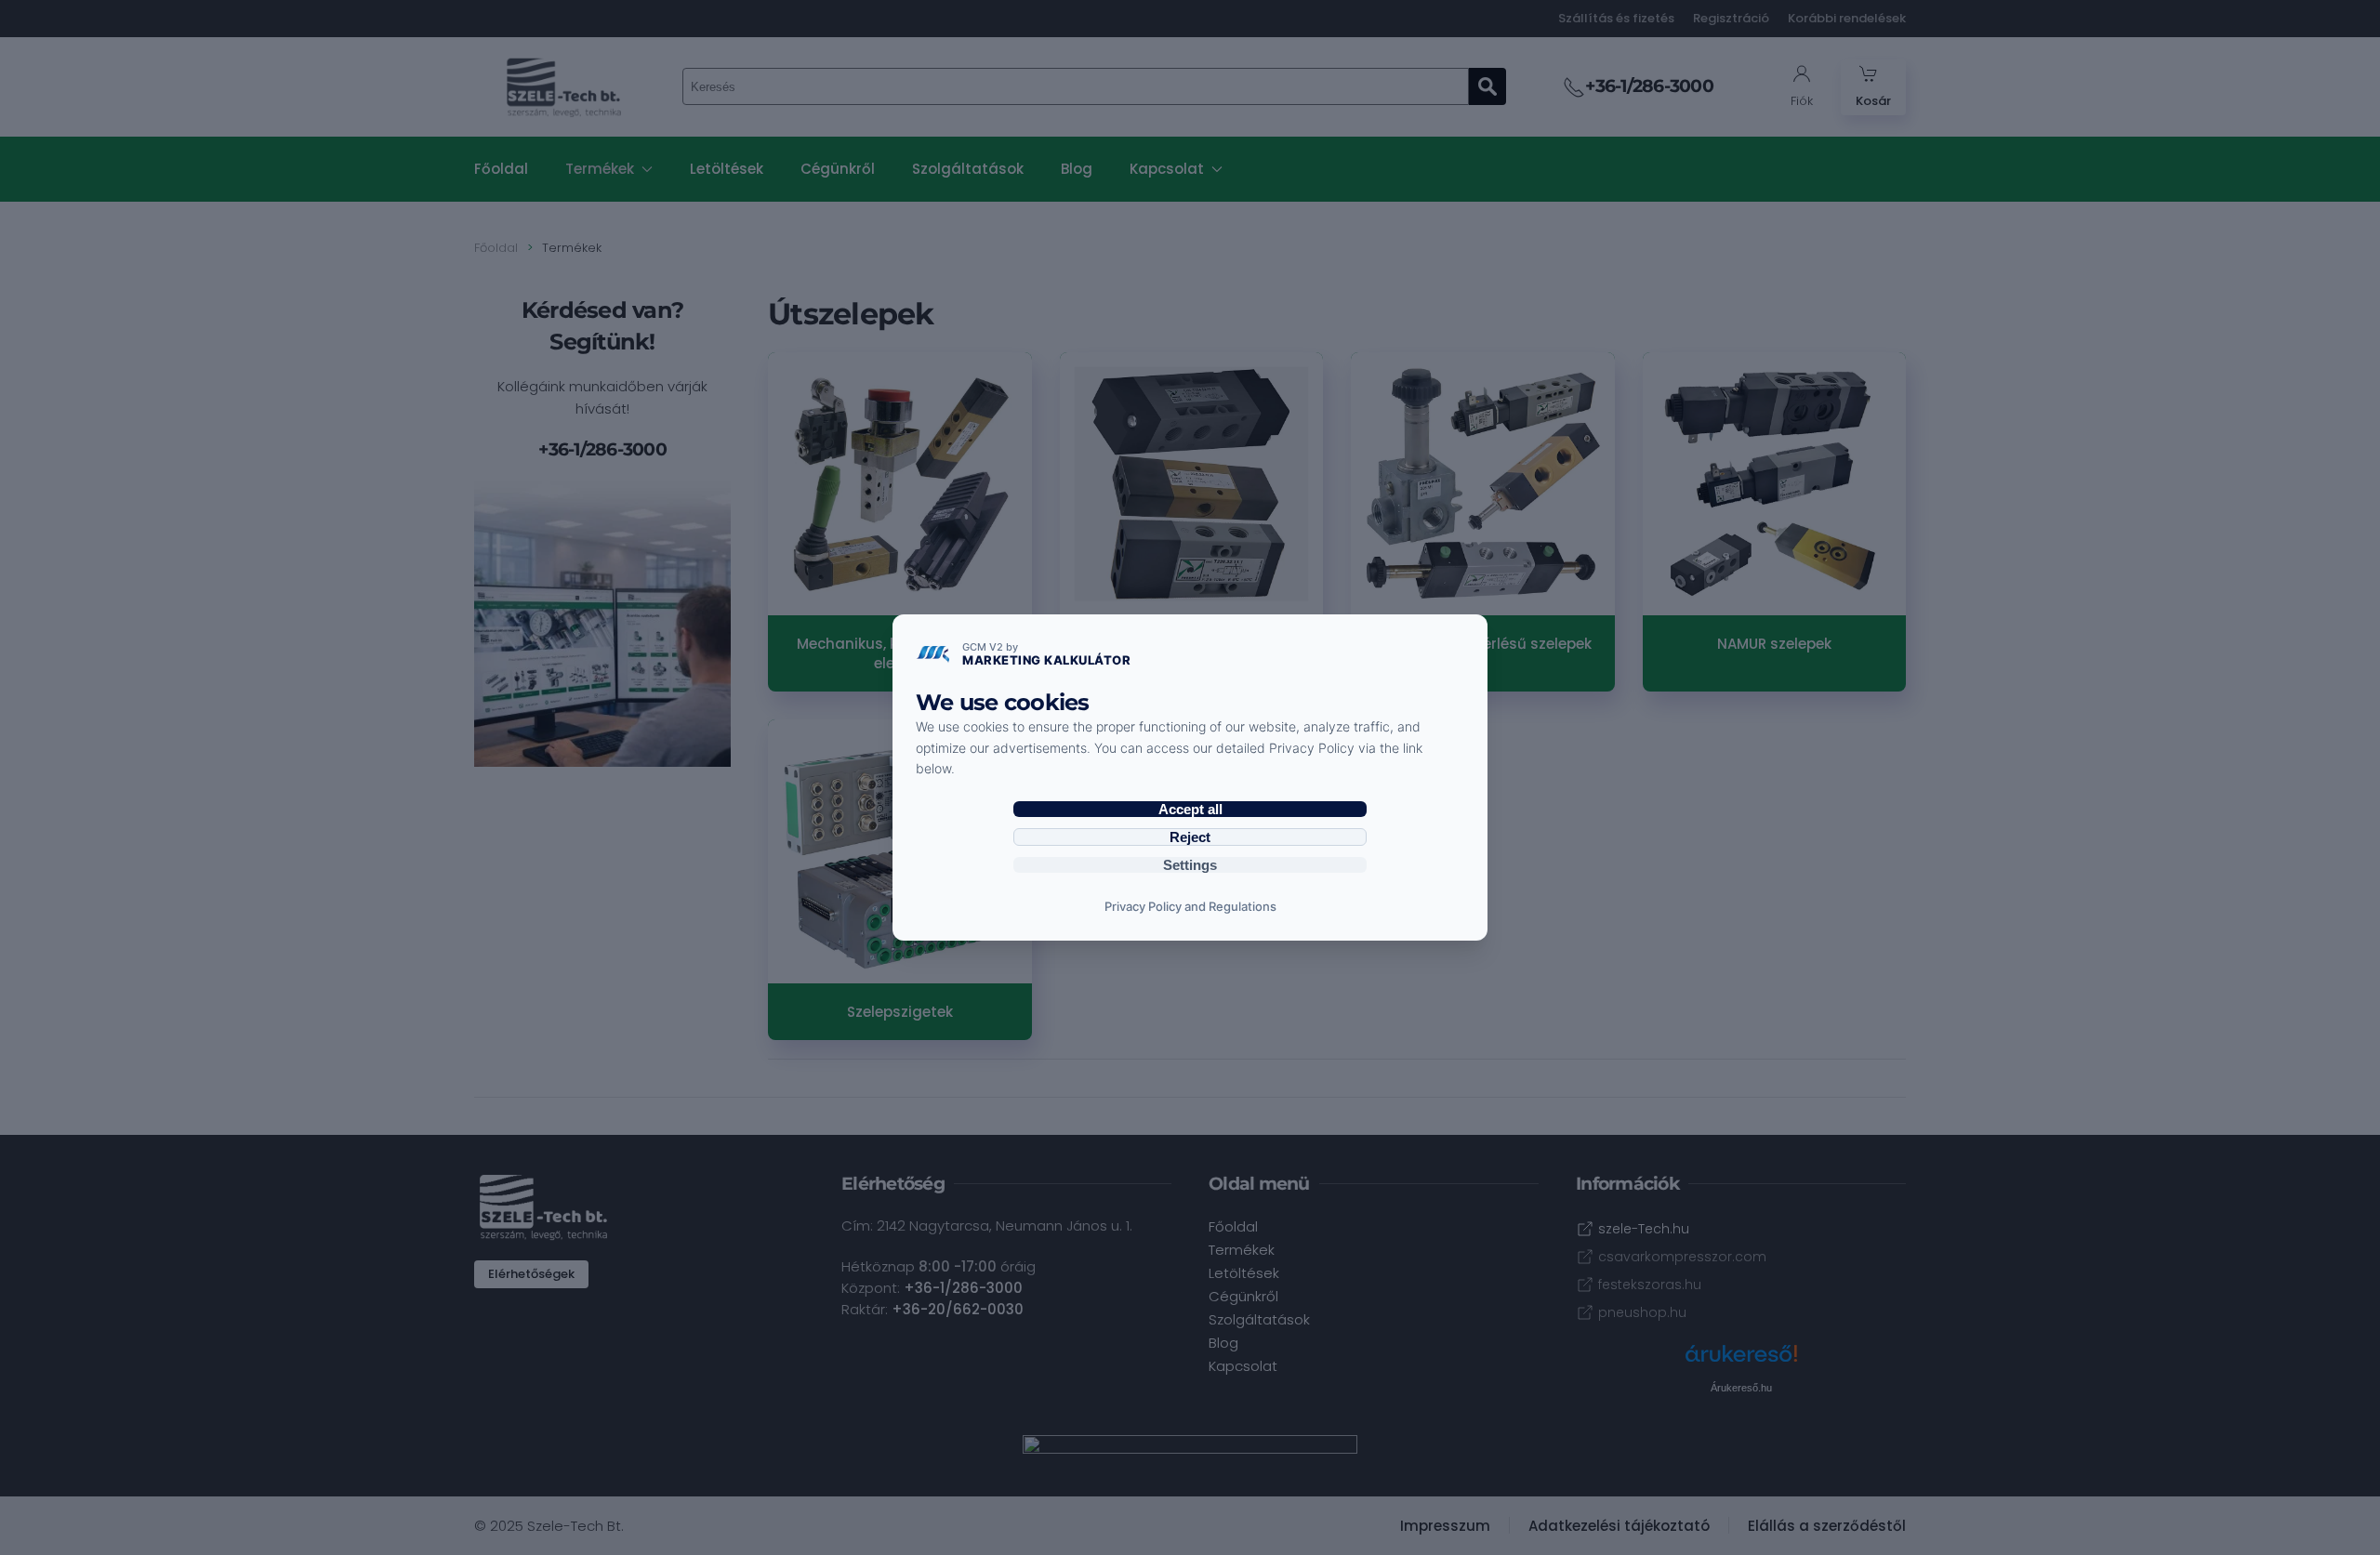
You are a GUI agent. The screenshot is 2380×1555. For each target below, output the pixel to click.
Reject (1190, 837)
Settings (1190, 865)
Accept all (1190, 809)
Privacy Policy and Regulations (1190, 906)
